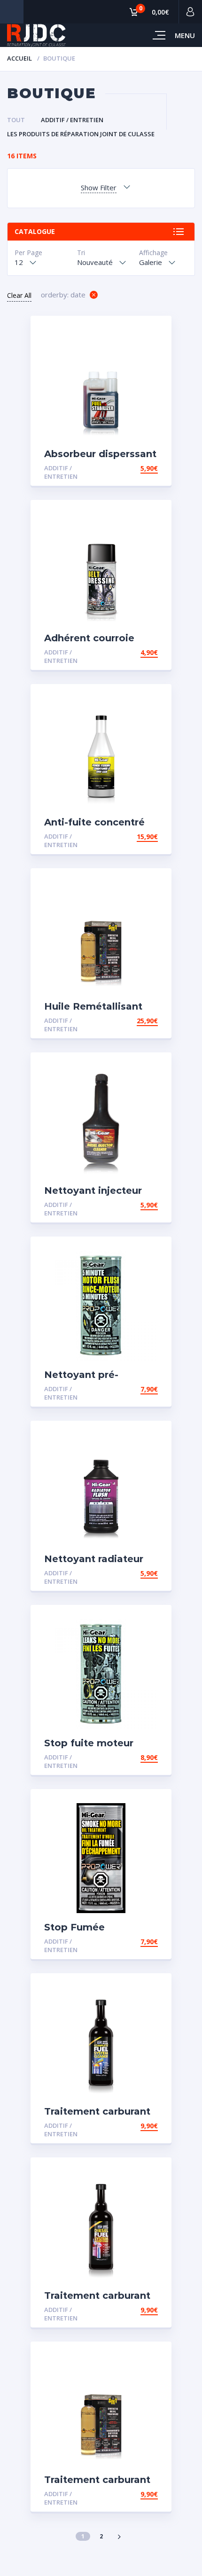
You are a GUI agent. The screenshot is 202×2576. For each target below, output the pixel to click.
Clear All (19, 295)
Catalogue (35, 231)
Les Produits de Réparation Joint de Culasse (81, 134)
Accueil (19, 58)
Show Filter (99, 187)
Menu (185, 35)
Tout (16, 120)
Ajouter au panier (124, 468)
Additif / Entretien (72, 120)
